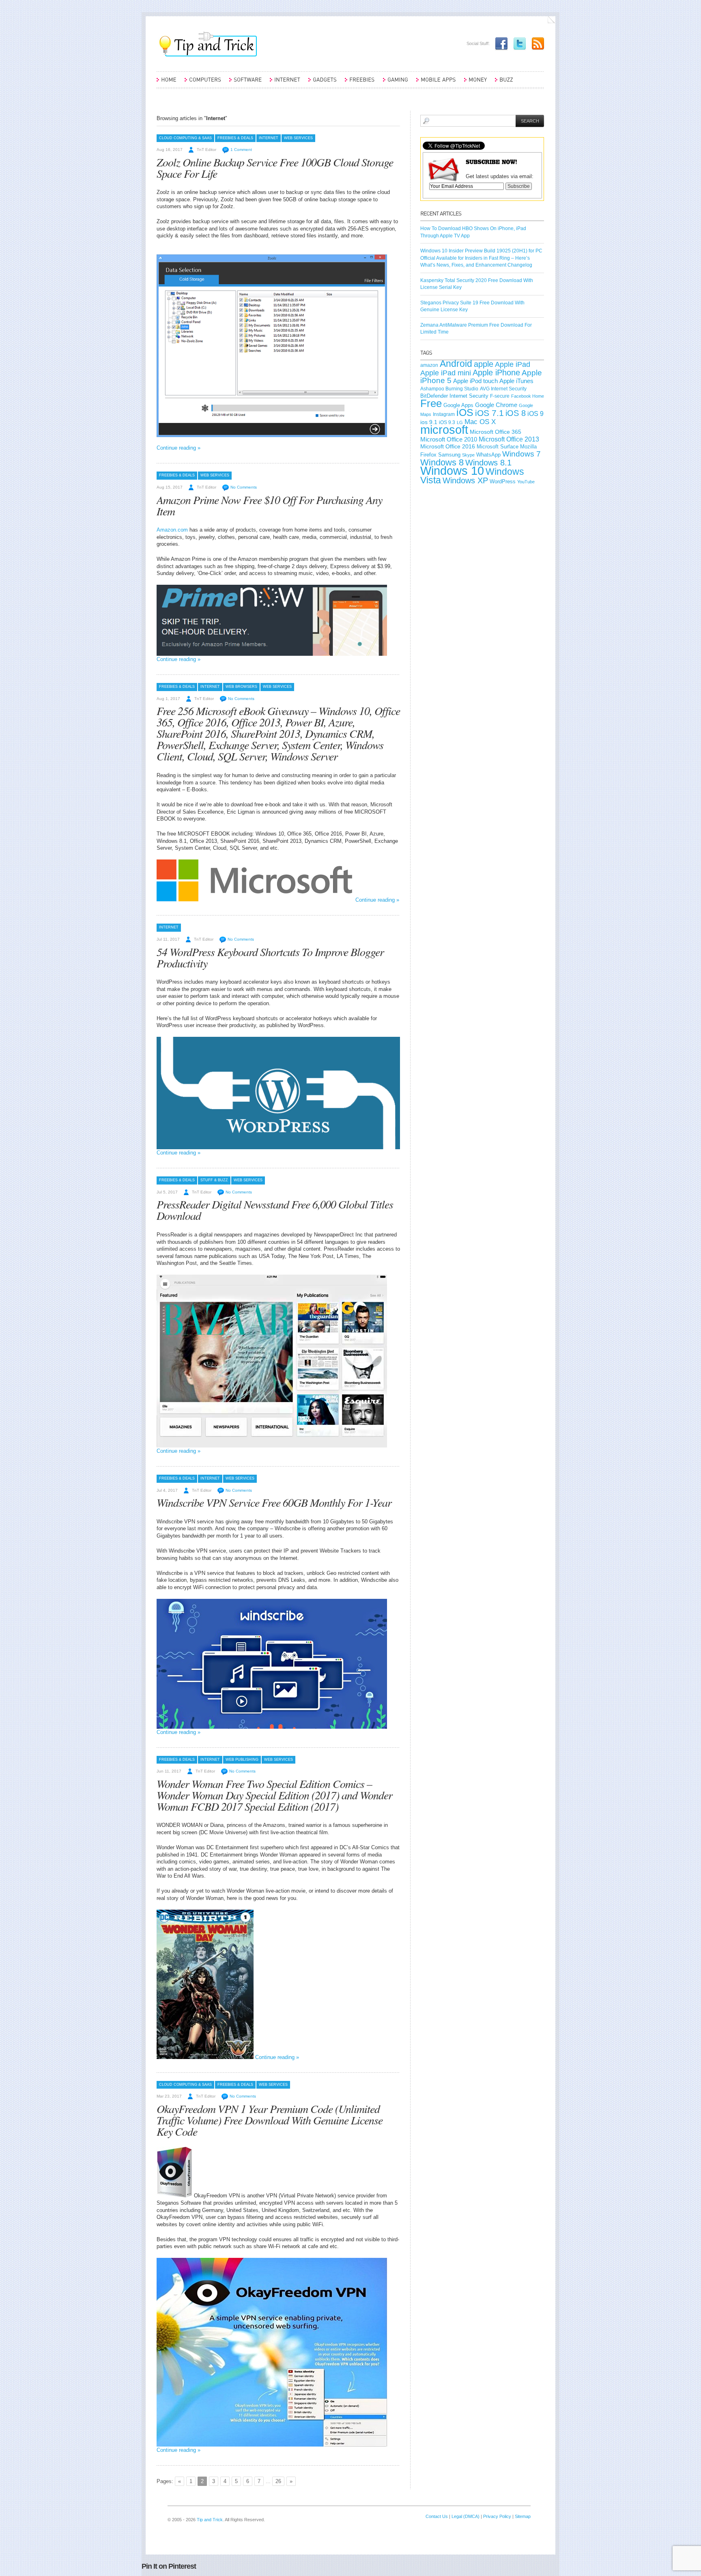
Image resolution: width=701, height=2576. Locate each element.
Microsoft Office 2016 (448, 447)
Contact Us (437, 2516)
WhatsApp (488, 455)
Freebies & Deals (235, 138)
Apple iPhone (496, 373)
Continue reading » (178, 448)
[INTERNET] (285, 83)
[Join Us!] (499, 43)
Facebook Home (528, 396)
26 (278, 2481)
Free (431, 403)
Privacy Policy (497, 2516)
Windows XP (465, 480)
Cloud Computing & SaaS (185, 138)
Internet (269, 138)
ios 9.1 (429, 422)
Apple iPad (513, 364)
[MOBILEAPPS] (436, 83)
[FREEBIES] (360, 83)
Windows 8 (442, 462)
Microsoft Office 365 (496, 432)
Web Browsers (241, 687)
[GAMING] (396, 83)
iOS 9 (535, 414)
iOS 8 (516, 413)
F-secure (500, 396)
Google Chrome (496, 405)
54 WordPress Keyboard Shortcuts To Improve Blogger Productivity (270, 957)
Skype (468, 455)
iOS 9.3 (447, 422)
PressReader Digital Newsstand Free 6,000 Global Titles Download (275, 1210)
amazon (429, 365)
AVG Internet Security (503, 389)
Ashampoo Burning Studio (449, 389)
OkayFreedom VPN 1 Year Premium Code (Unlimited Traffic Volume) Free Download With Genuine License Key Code (270, 2120)
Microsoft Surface (498, 447)
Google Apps (458, 405)
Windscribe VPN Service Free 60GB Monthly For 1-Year (274, 1502)
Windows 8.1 (488, 463)
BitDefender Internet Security (454, 396)
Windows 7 (521, 454)
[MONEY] (475, 83)
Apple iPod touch (475, 381)
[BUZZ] (504, 83)
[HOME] (167, 83)
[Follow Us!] (518, 43)
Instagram (444, 414)
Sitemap (523, 2516)
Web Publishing (242, 1760)
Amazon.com (172, 530)
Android (456, 364)
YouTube (526, 482)
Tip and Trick (210, 2520)
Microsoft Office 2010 (449, 439)
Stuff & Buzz (214, 1180)
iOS (465, 412)
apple (484, 364)
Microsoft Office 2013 (509, 439)
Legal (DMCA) (466, 2516)
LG (460, 422)
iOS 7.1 (489, 413)
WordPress (503, 481)
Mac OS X (480, 422)
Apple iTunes (516, 381)
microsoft (444, 430)
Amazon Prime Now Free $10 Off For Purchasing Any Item (269, 505)
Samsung (449, 455)
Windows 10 (452, 471)
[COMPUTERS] (203, 83)
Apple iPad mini (446, 373)
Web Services (298, 138)
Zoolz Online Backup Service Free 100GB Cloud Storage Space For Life (275, 168)
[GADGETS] (323, 83)
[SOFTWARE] (245, 83)
